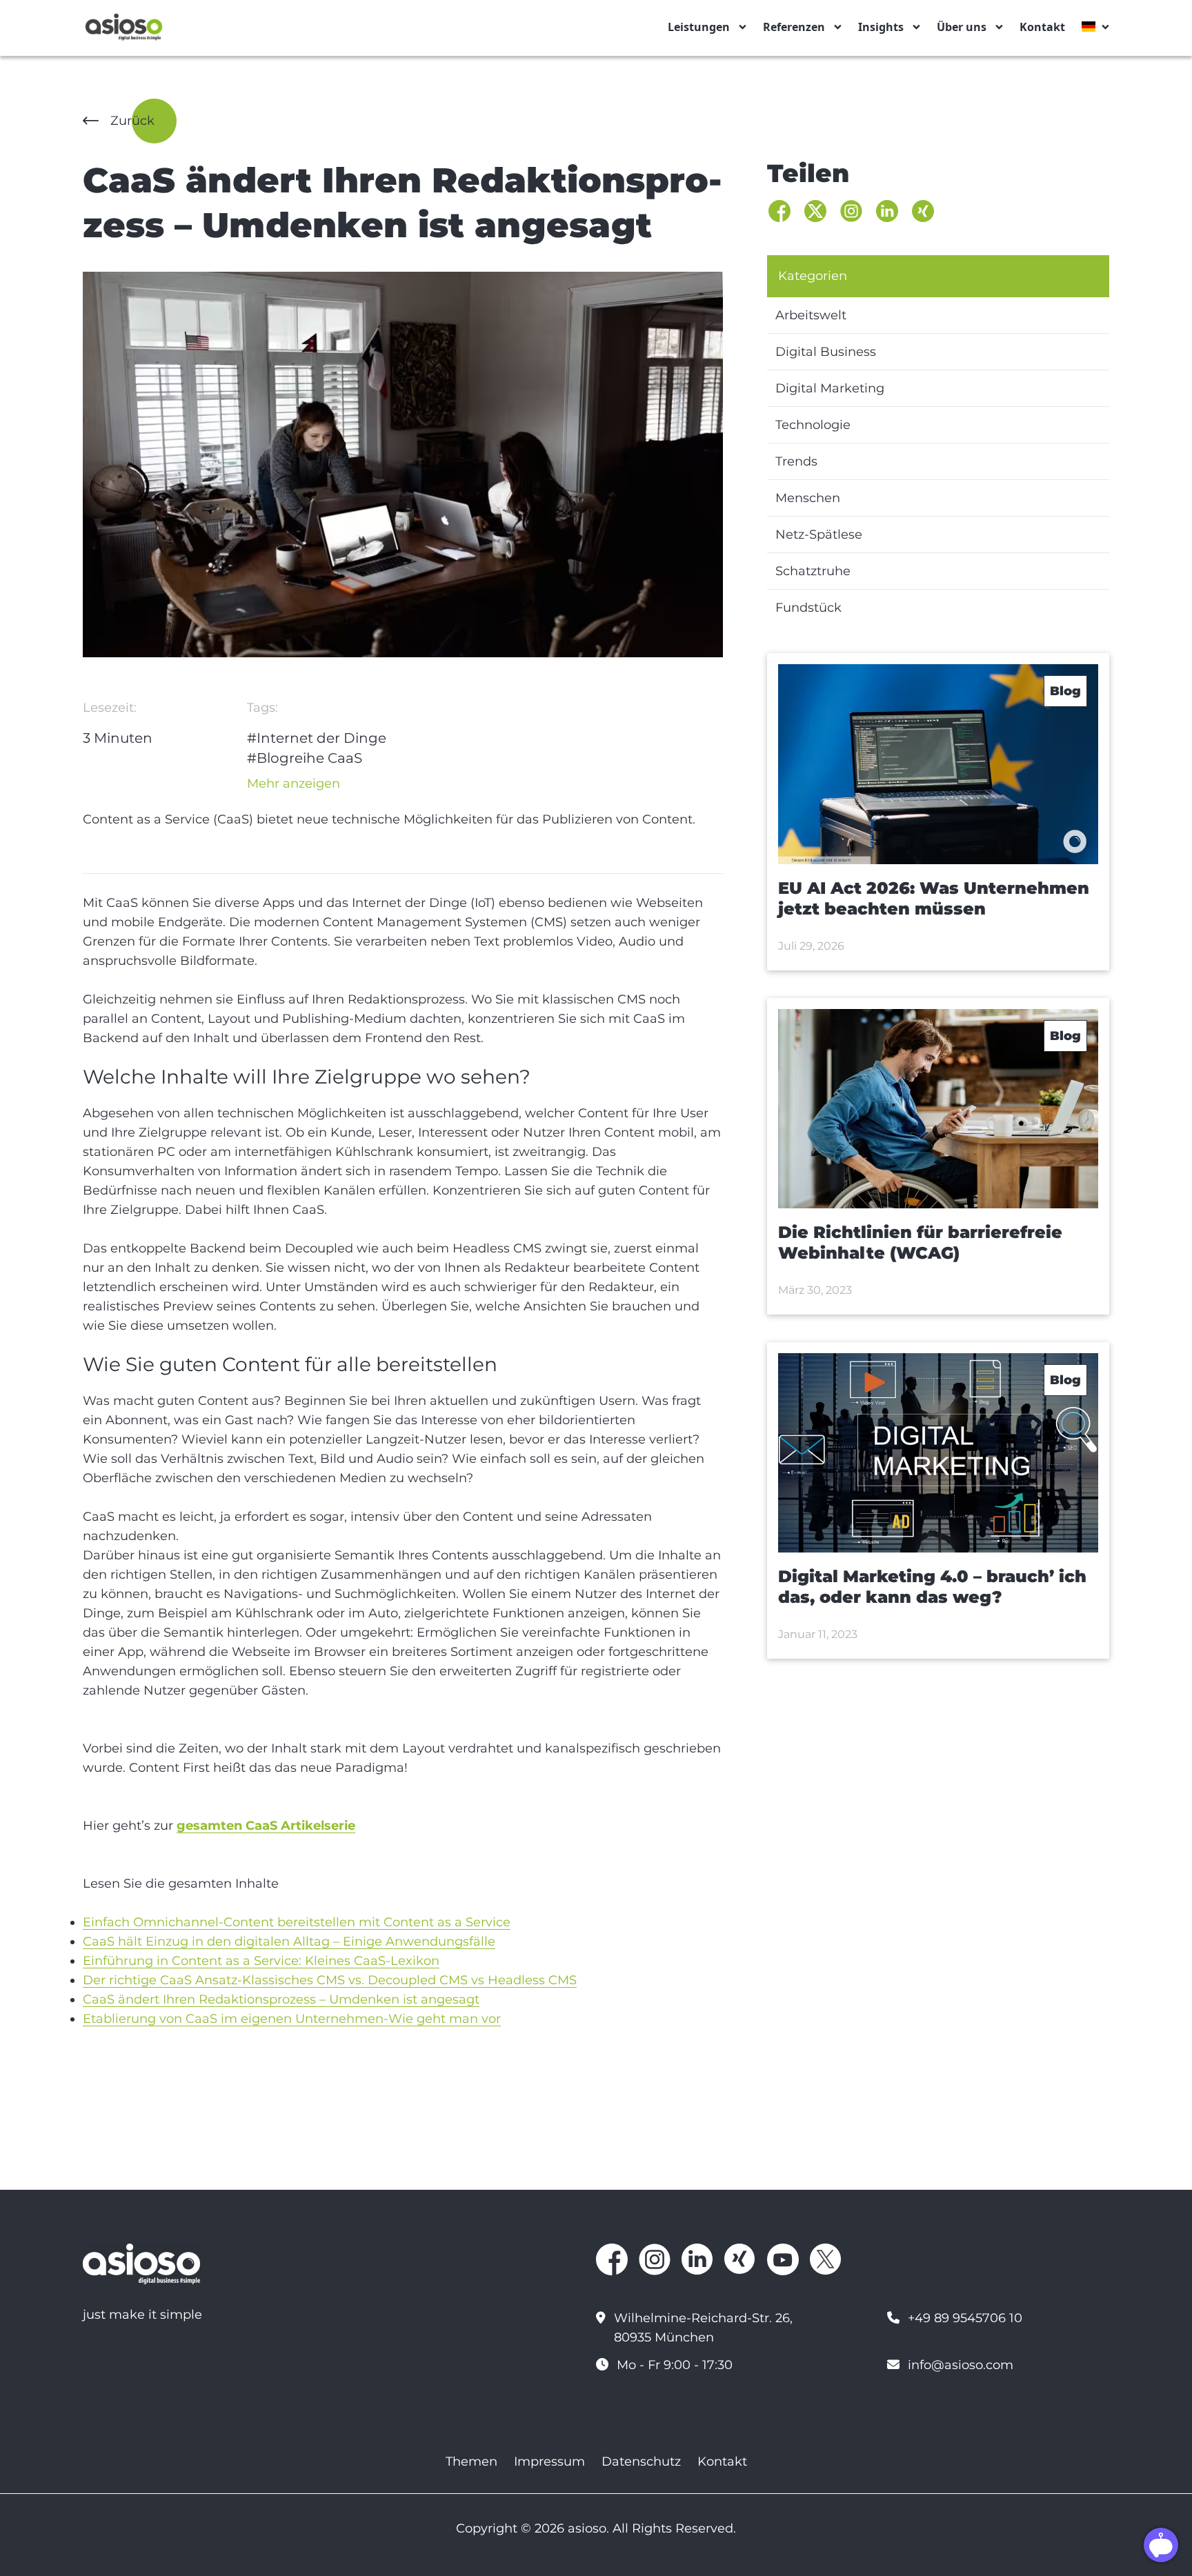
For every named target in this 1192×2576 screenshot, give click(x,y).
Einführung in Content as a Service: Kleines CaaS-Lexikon (261, 1961)
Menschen (808, 498)
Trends (796, 461)
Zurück (132, 121)
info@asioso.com (961, 2365)
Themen (471, 2462)
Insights (881, 27)
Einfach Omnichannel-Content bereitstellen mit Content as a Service (297, 1922)
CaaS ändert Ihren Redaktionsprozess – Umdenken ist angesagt (281, 1999)
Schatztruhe (813, 571)
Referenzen (794, 27)
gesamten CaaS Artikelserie (266, 1826)
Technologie (813, 425)
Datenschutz (641, 2462)
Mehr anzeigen (294, 783)
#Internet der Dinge (317, 738)
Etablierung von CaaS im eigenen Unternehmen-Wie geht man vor (292, 2019)
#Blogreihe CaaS (305, 758)
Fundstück (808, 608)
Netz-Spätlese (819, 535)
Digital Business (826, 352)
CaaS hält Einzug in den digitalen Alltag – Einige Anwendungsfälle (289, 1941)
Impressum (549, 2462)
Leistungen (699, 27)
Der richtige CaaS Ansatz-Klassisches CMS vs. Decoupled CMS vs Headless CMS (330, 1980)
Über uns (962, 27)
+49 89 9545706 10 (965, 2318)
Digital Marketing (830, 388)
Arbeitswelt (811, 315)
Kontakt (1042, 27)
